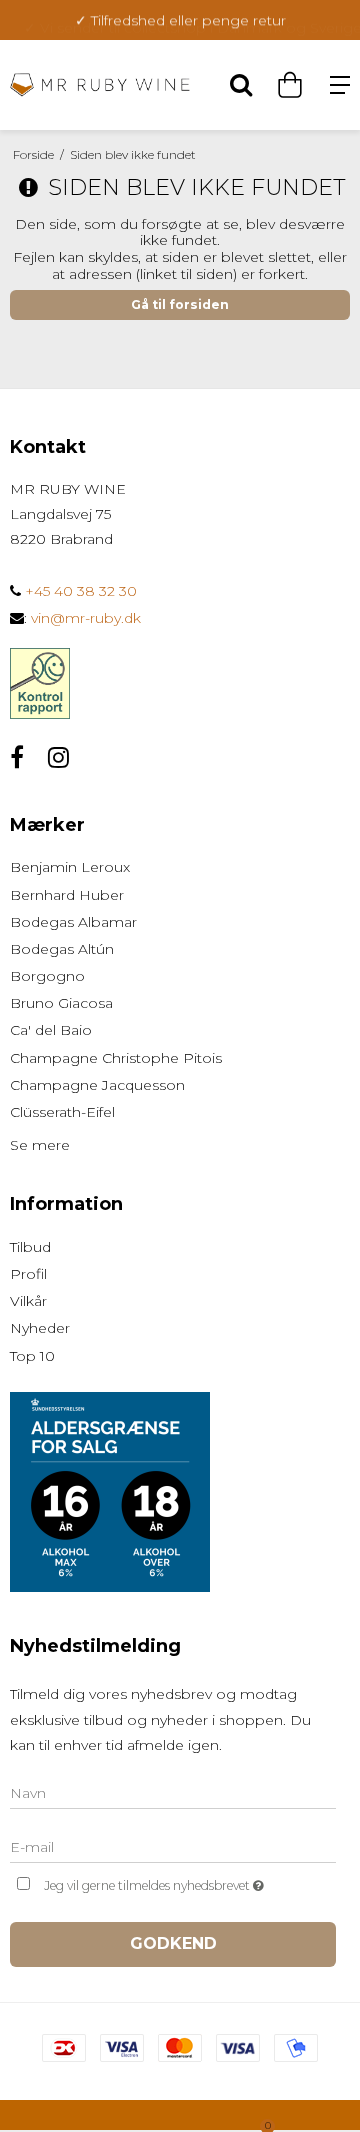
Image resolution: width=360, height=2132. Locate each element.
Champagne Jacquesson (97, 1085)
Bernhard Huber (67, 895)
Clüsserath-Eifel (62, 1112)
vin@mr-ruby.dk (86, 618)
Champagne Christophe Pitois (116, 1058)
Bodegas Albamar (73, 922)
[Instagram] (58, 757)
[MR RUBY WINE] (100, 84)
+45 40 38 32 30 (79, 591)
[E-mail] (173, 1847)
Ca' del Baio (51, 1030)
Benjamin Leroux (70, 867)
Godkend (173, 1943)
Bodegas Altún (62, 949)
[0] (285, 85)
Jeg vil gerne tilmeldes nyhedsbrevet (169, 1881)
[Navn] (173, 1793)
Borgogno (47, 976)
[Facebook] (17, 757)
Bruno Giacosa (61, 1003)
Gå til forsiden (180, 304)
